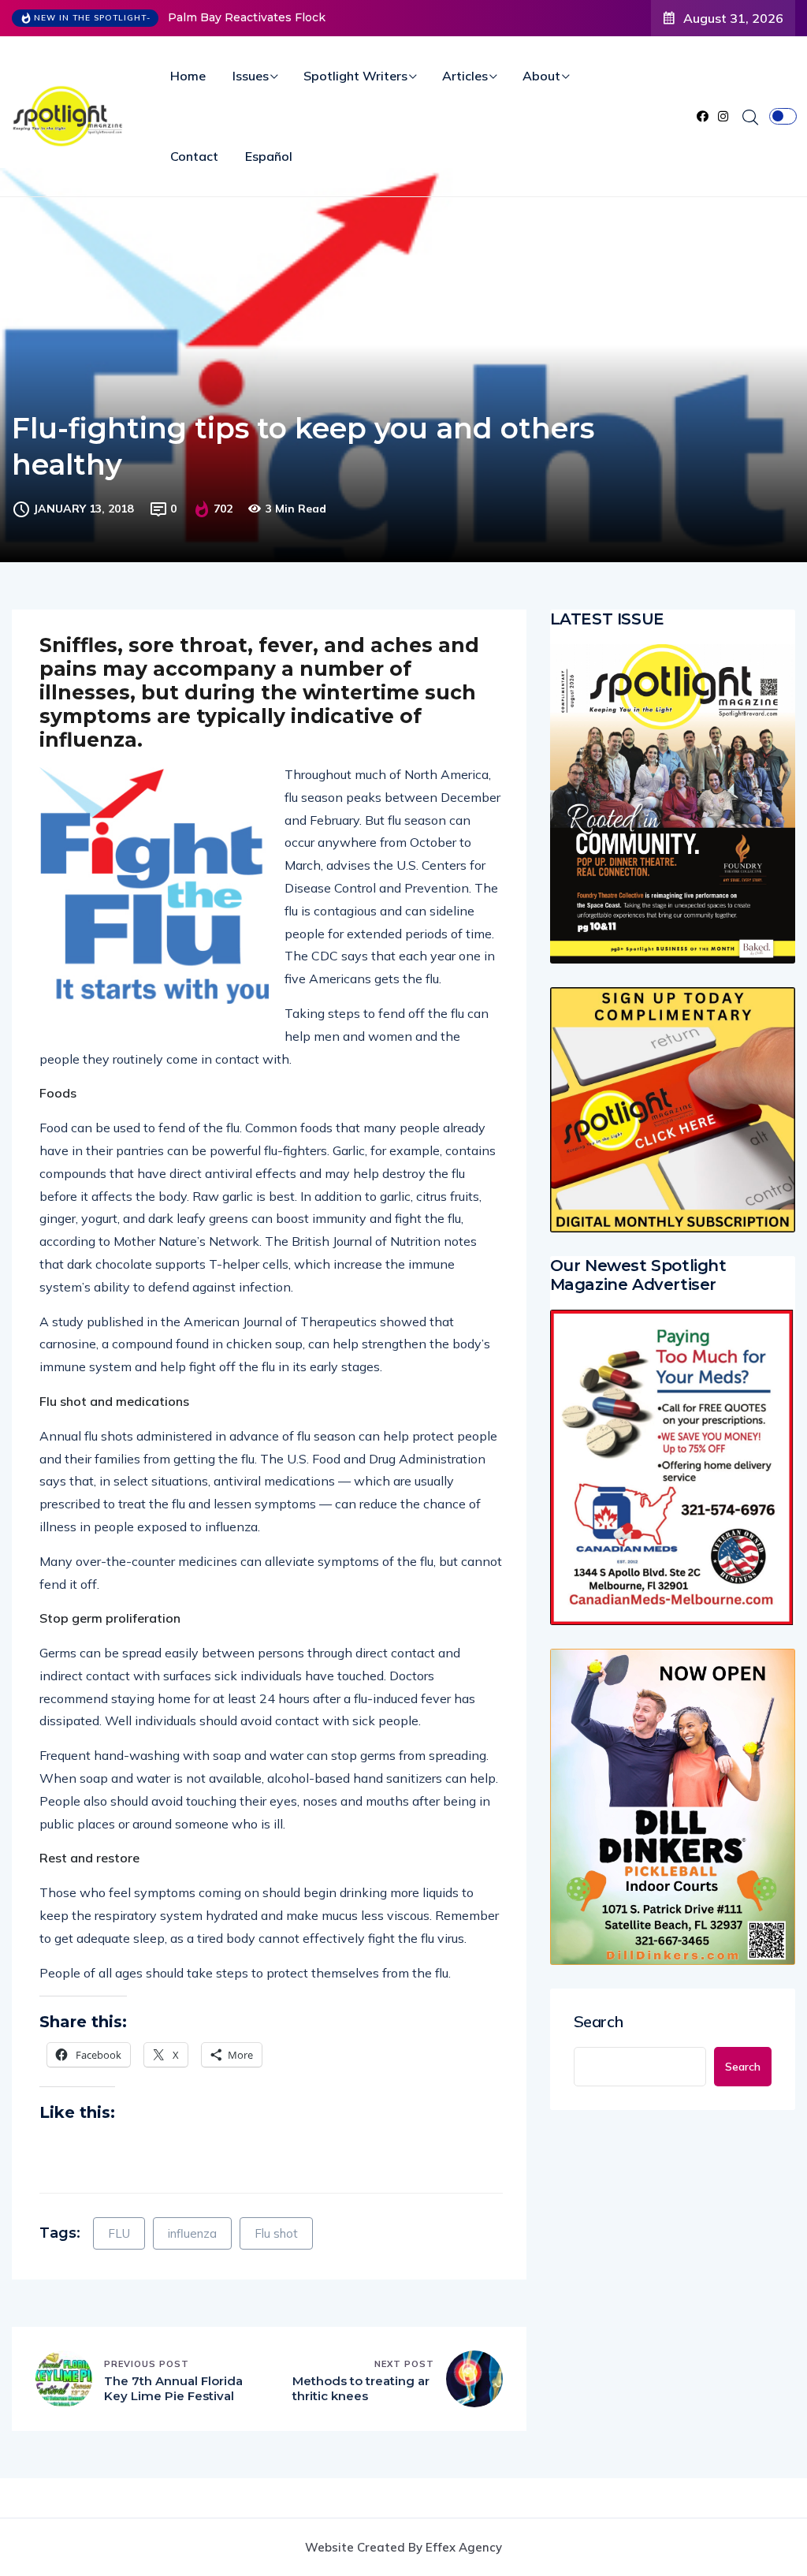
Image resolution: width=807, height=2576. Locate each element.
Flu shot (276, 2233)
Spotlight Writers (355, 76)
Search (599, 2022)
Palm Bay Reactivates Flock (247, 17)
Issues (251, 76)
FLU (119, 2233)
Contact (194, 156)
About (541, 76)
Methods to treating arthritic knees (361, 2389)
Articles (465, 76)
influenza (192, 2233)
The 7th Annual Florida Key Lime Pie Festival (173, 2389)
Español (269, 156)
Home (188, 76)
